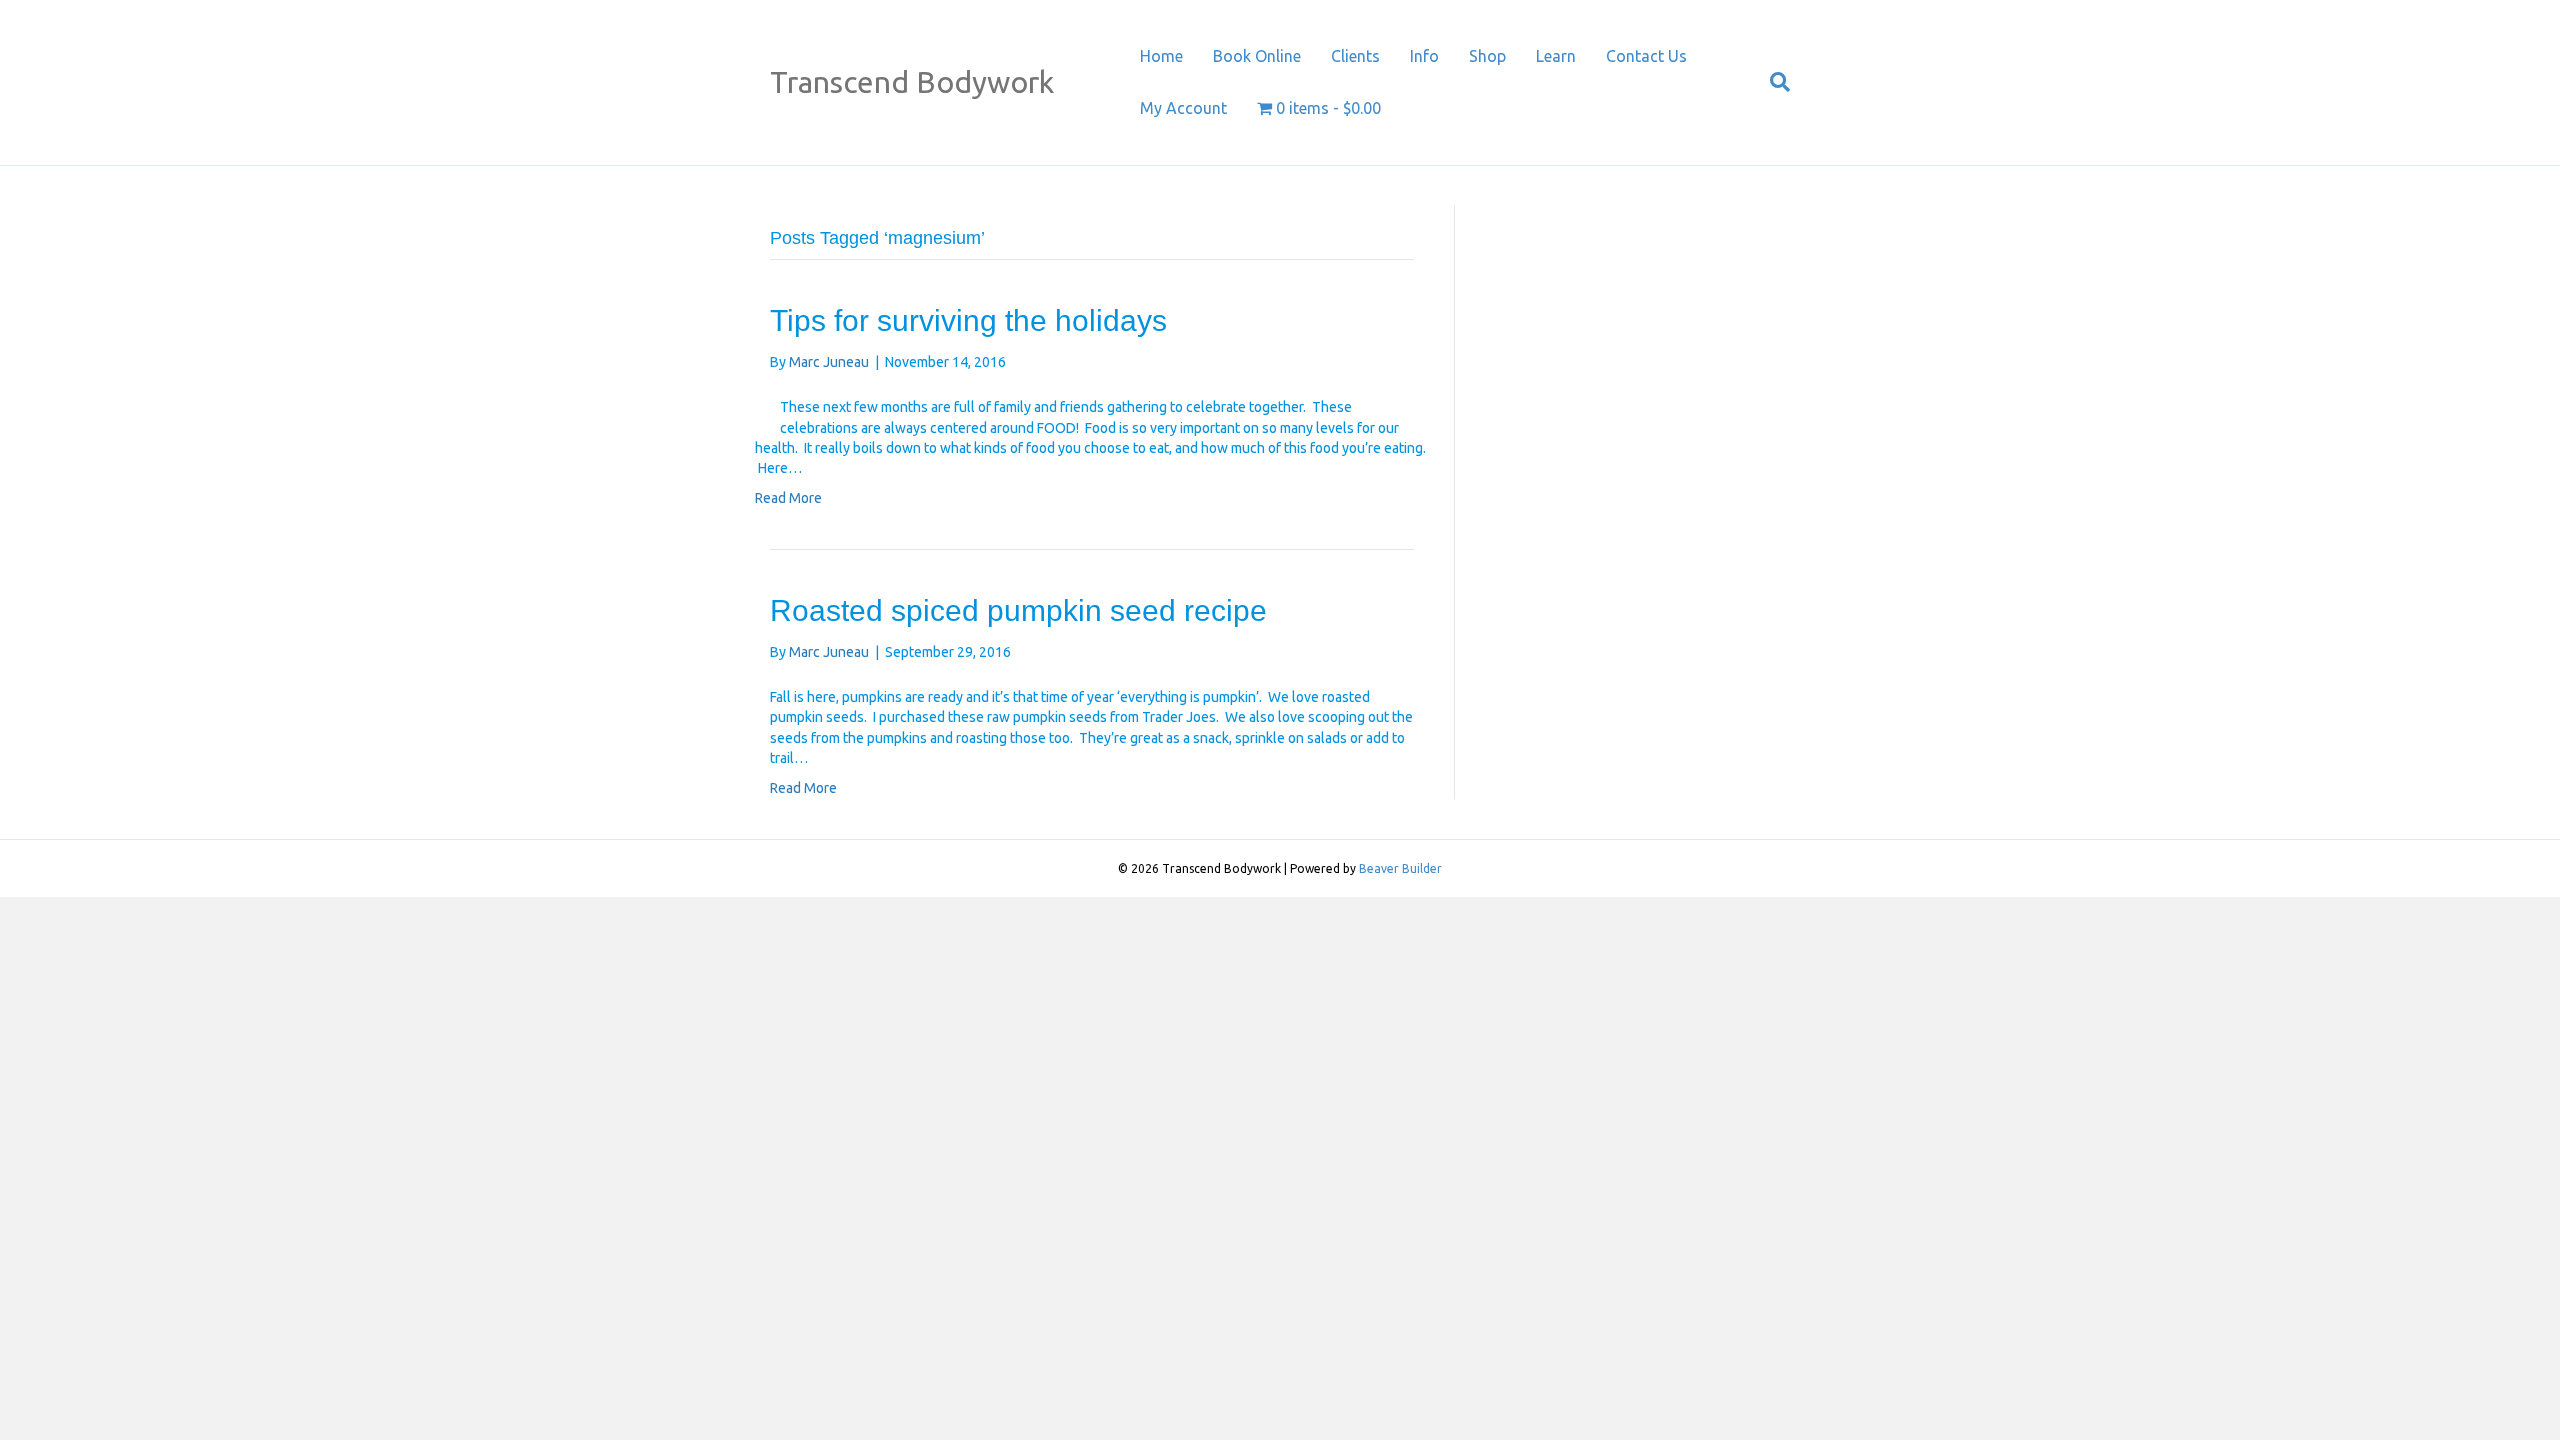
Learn (1556, 56)
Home (1161, 56)
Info (1424, 56)
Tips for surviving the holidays (968, 320)
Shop (1487, 56)
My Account (1183, 108)
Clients (1355, 56)
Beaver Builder (1400, 868)
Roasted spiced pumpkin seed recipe (1018, 610)
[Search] (1772, 82)
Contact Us (1646, 56)
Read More (788, 498)
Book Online (1257, 56)
